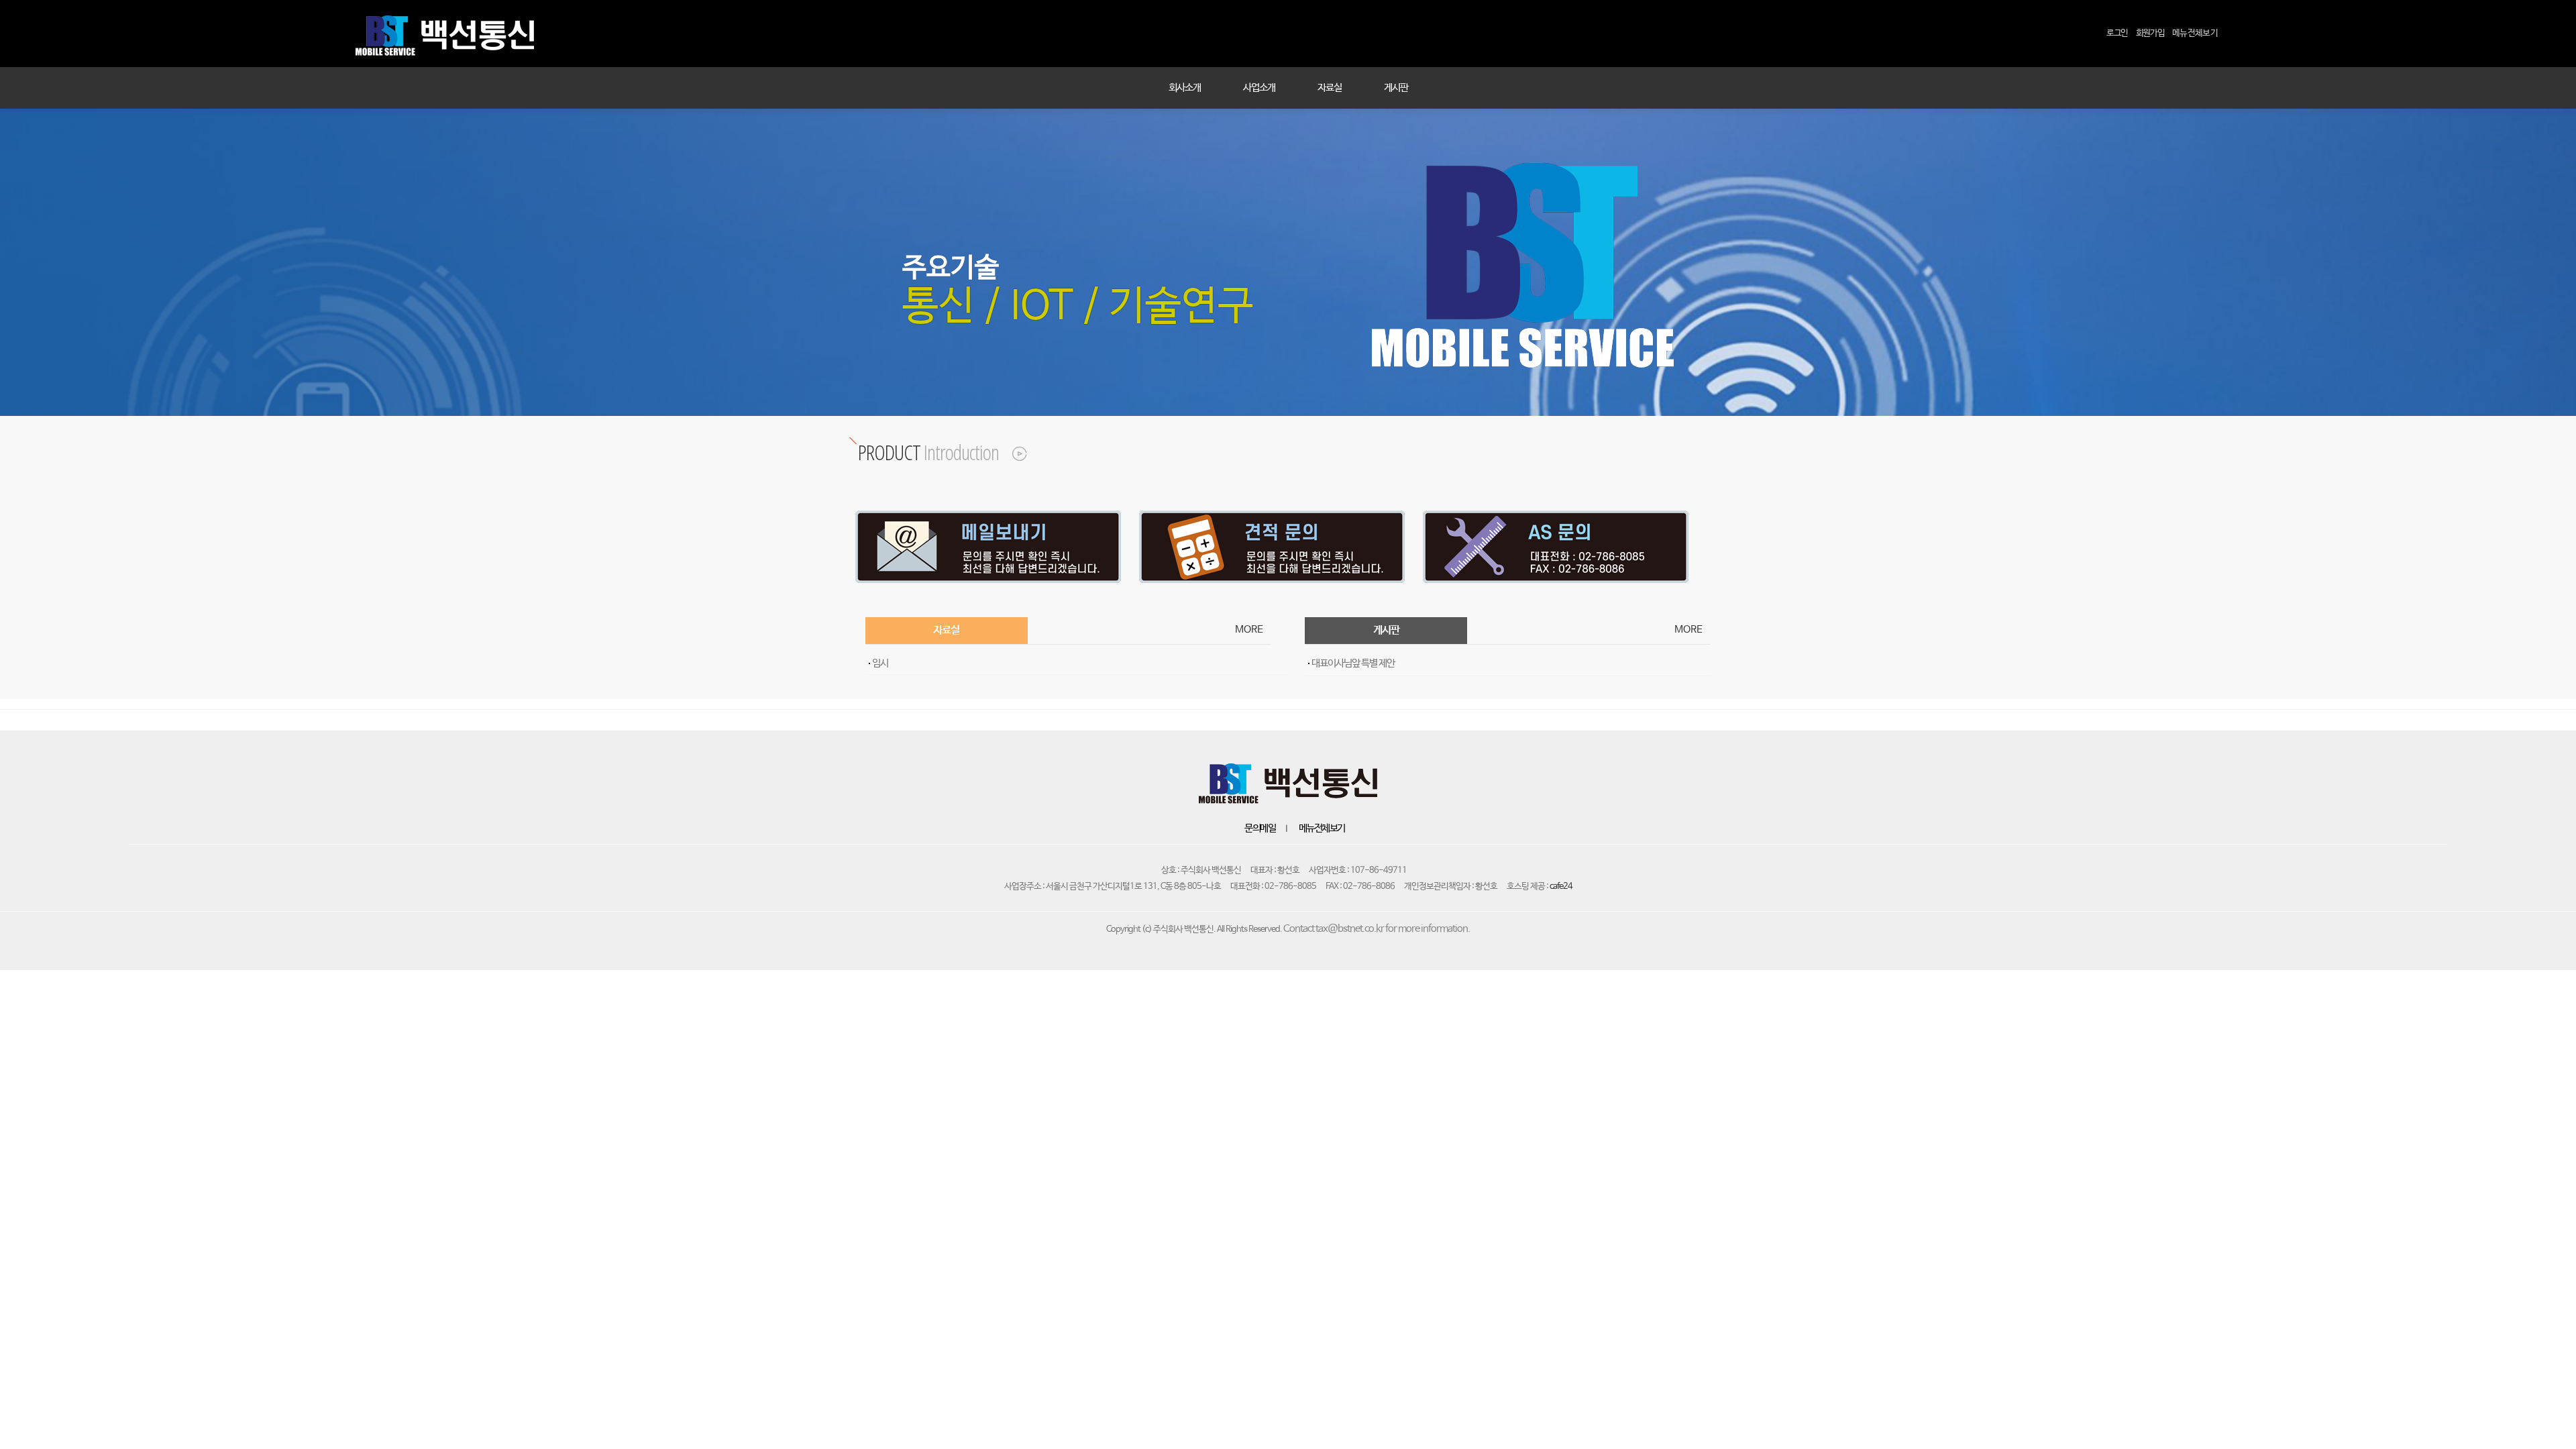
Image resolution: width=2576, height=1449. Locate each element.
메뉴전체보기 (1322, 828)
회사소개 (1185, 88)
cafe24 (1561, 887)
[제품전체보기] (1012, 452)
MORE (1246, 630)
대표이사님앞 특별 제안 (1353, 663)
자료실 (1330, 88)
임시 (880, 663)
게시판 (1396, 88)
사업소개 (1259, 88)
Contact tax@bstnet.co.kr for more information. (1377, 929)
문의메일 (1260, 828)
